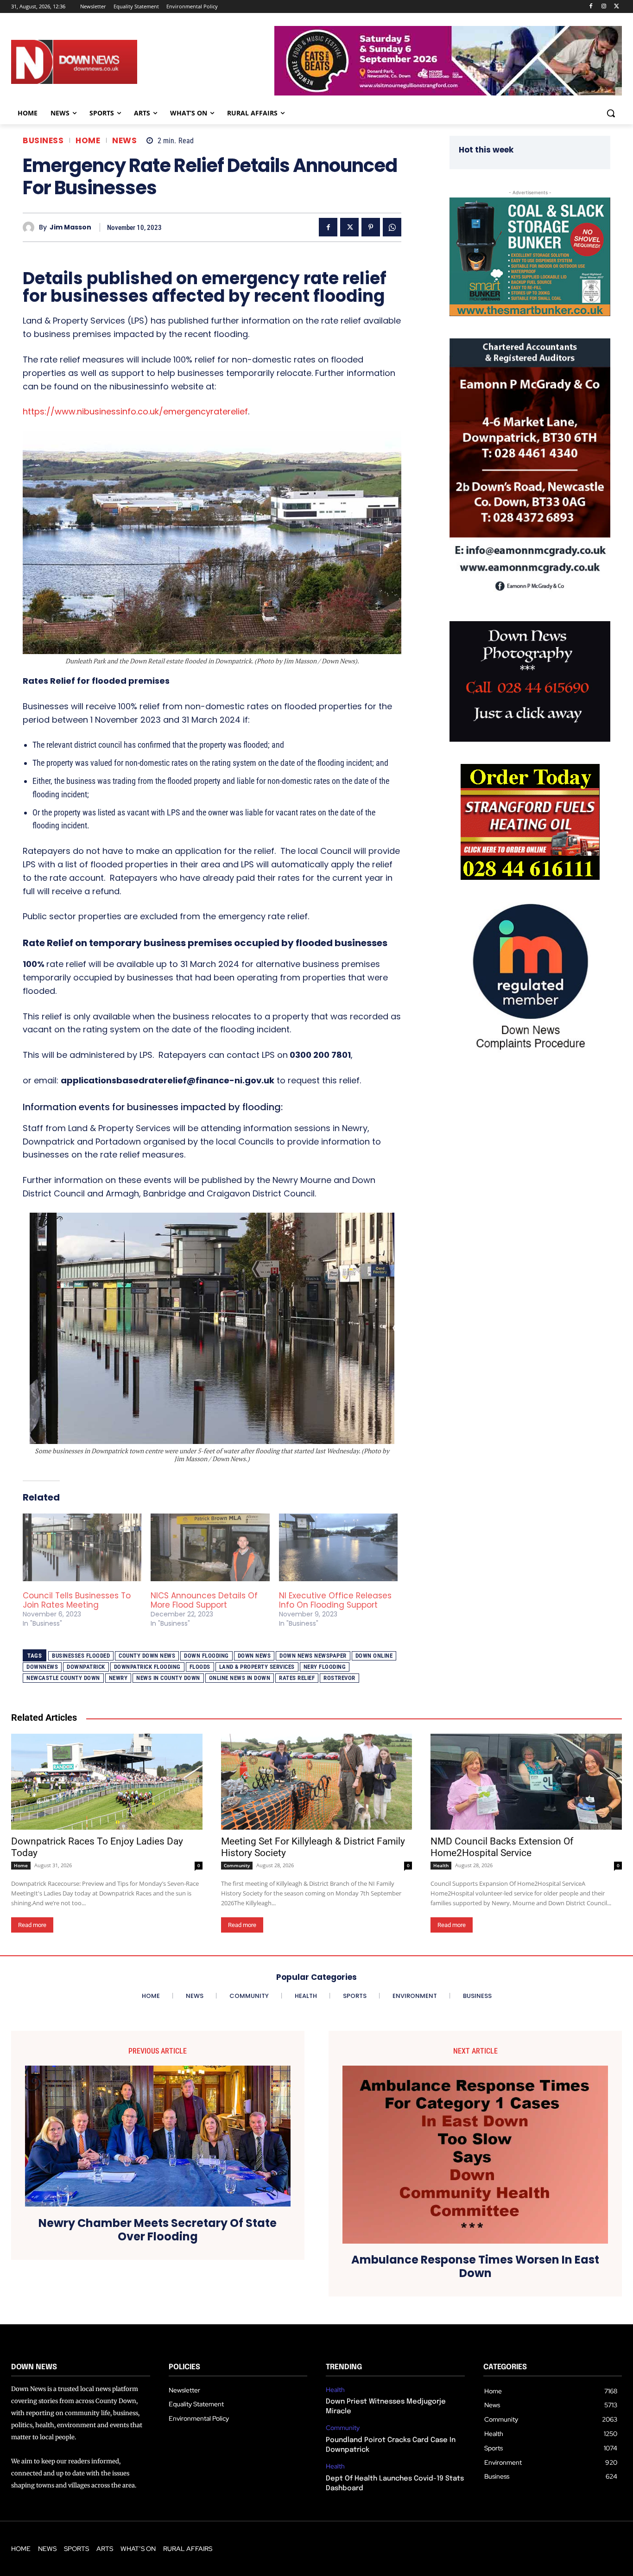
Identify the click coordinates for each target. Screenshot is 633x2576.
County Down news (147, 1656)
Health (441, 1865)
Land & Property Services (257, 1667)
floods (200, 1667)
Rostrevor (339, 1678)
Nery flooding (325, 1667)
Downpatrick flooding (147, 1667)
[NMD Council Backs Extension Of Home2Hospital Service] (526, 1781)
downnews (42, 1667)
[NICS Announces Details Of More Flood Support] (210, 1547)
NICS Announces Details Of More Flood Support (204, 1600)
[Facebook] (591, 7)
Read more (32, 1925)
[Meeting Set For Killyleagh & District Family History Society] (317, 1781)
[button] (611, 113)
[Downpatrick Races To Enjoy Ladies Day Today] (107, 1781)
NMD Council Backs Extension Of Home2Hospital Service (502, 1847)
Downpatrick (86, 1667)
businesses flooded (81, 1656)
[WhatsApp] (392, 227)
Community (237, 1865)
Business (43, 141)
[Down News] (103, 62)
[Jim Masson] (31, 227)
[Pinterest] (371, 227)
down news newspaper (313, 1656)
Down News (254, 1656)
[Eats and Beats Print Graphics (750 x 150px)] (448, 93)
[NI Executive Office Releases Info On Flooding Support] (338, 1547)
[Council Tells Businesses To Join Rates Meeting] (82, 1547)
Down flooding (206, 1656)
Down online (374, 1656)
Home (88, 141)
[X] (617, 7)
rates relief (297, 1678)
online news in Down (240, 1678)
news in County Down (168, 1678)
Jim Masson (70, 227)
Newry (118, 1678)
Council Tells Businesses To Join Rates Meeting (77, 1600)
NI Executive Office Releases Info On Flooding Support (335, 1600)
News (124, 141)
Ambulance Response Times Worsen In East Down (475, 2267)
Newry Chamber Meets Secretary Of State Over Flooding (158, 2230)
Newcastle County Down (63, 1678)
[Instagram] (604, 7)
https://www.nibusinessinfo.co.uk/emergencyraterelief (135, 411)
